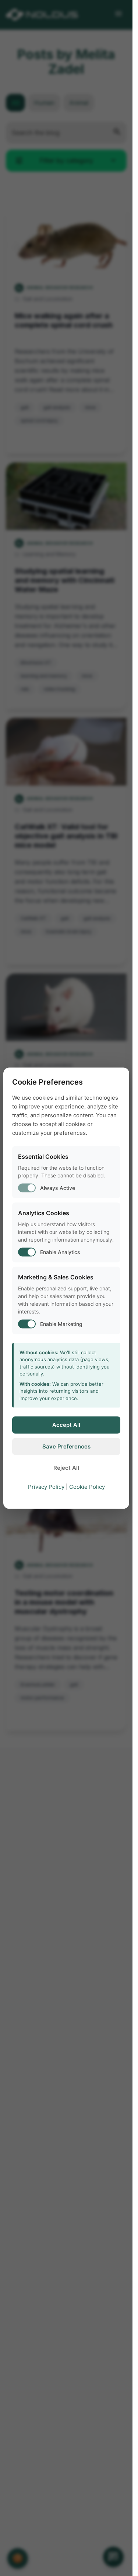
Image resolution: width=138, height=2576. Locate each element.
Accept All (66, 1425)
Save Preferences (66, 1446)
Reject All (66, 1468)
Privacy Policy (46, 1486)
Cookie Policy (87, 1486)
